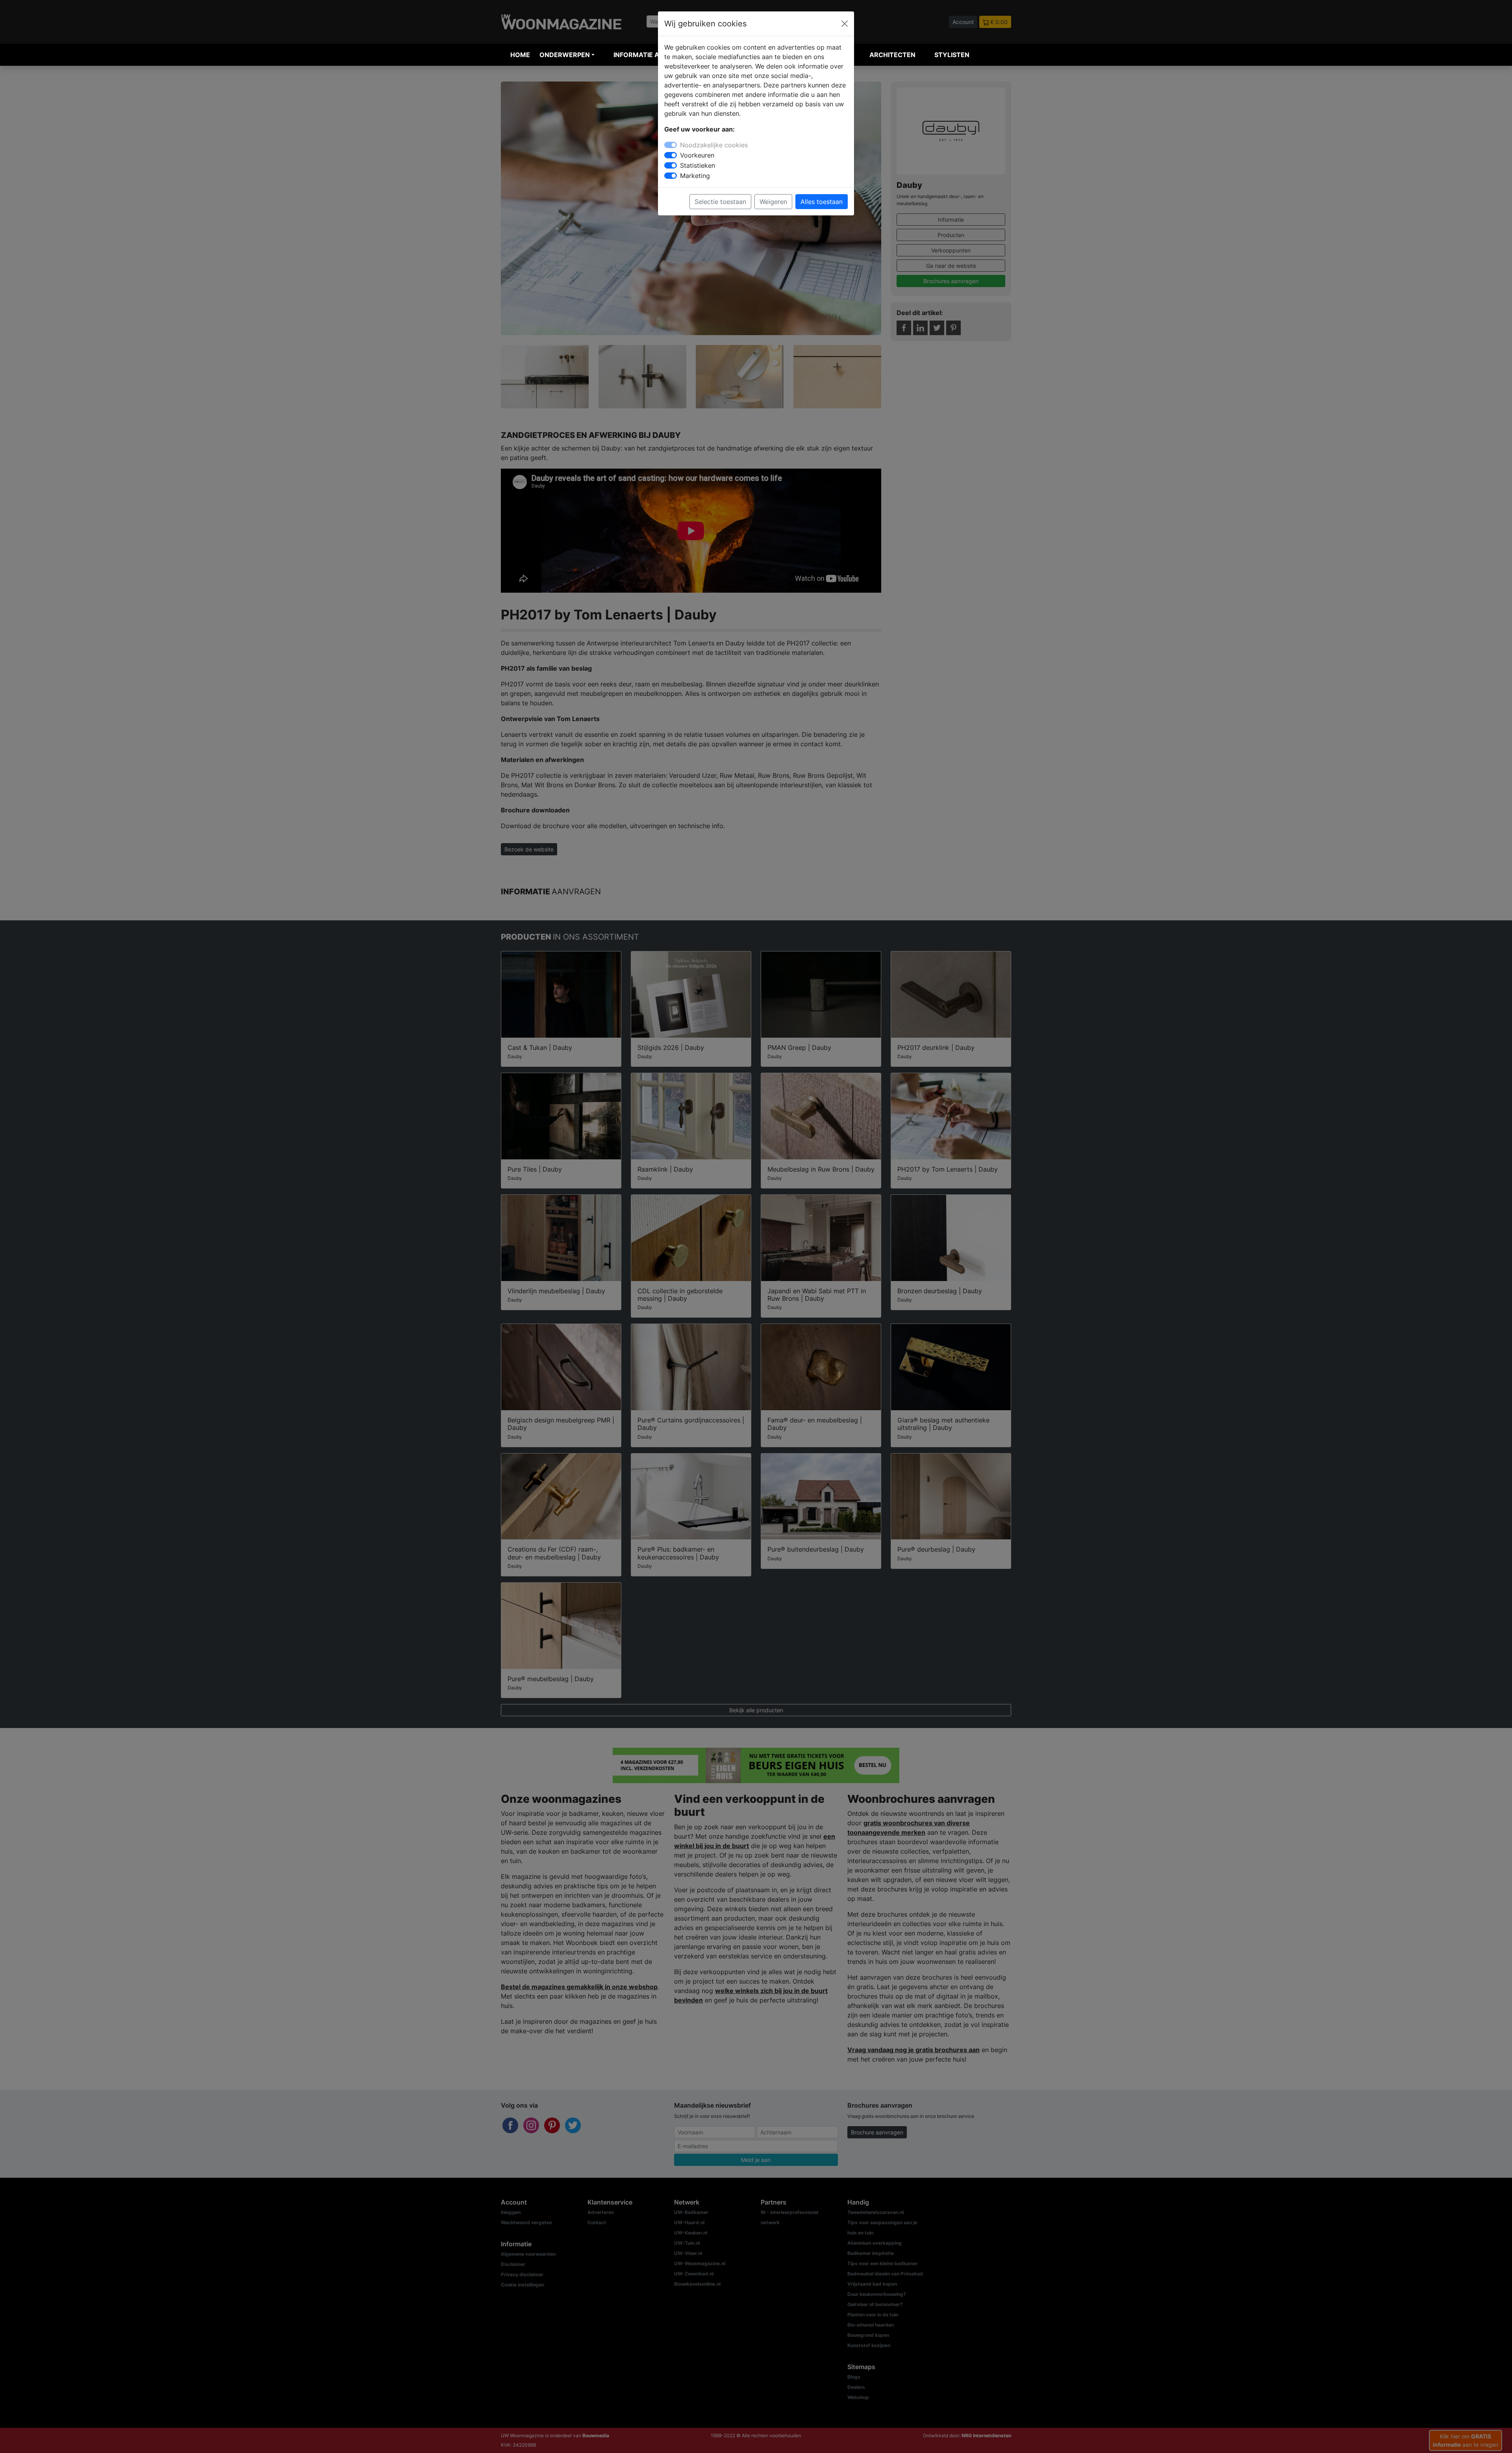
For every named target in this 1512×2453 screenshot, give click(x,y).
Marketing (695, 176)
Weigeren (773, 202)
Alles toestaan (822, 202)
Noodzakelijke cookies (714, 145)
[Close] (845, 24)
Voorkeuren (697, 155)
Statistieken (698, 165)
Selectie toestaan (720, 202)
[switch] (671, 155)
